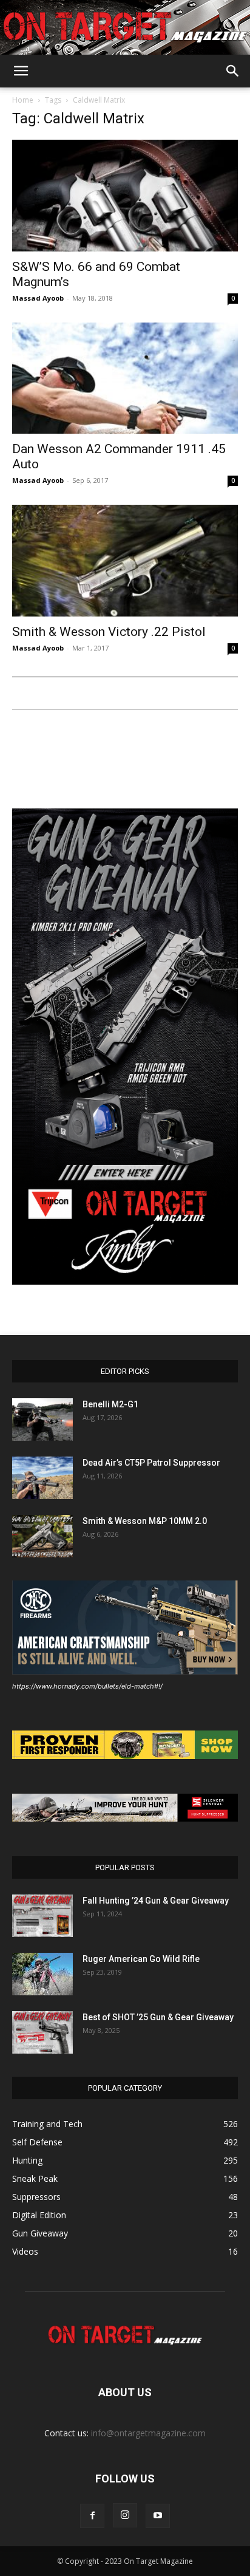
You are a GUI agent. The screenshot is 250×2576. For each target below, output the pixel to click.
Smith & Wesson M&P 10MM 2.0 (145, 1521)
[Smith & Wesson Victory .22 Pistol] (125, 561)
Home (23, 100)
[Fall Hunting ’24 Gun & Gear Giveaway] (42, 1916)
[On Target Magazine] (125, 28)
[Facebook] (92, 2516)
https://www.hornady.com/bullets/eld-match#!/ (87, 1686)
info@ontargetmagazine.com (148, 2433)
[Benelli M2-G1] (42, 1420)
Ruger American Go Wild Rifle (141, 1959)
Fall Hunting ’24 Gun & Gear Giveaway (156, 1901)
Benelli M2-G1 (110, 1404)
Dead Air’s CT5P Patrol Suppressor (151, 1463)
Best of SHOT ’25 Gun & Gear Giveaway (158, 2017)
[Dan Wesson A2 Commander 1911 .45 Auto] (125, 378)
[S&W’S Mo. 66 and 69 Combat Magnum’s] (125, 196)
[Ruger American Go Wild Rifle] (42, 1974)
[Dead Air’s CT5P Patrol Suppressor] (42, 1478)
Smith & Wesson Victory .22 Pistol (109, 632)
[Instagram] (125, 2515)
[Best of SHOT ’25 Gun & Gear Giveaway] (42, 2032)
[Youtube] (158, 2516)
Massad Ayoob (38, 298)
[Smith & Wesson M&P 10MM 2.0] (42, 1536)
